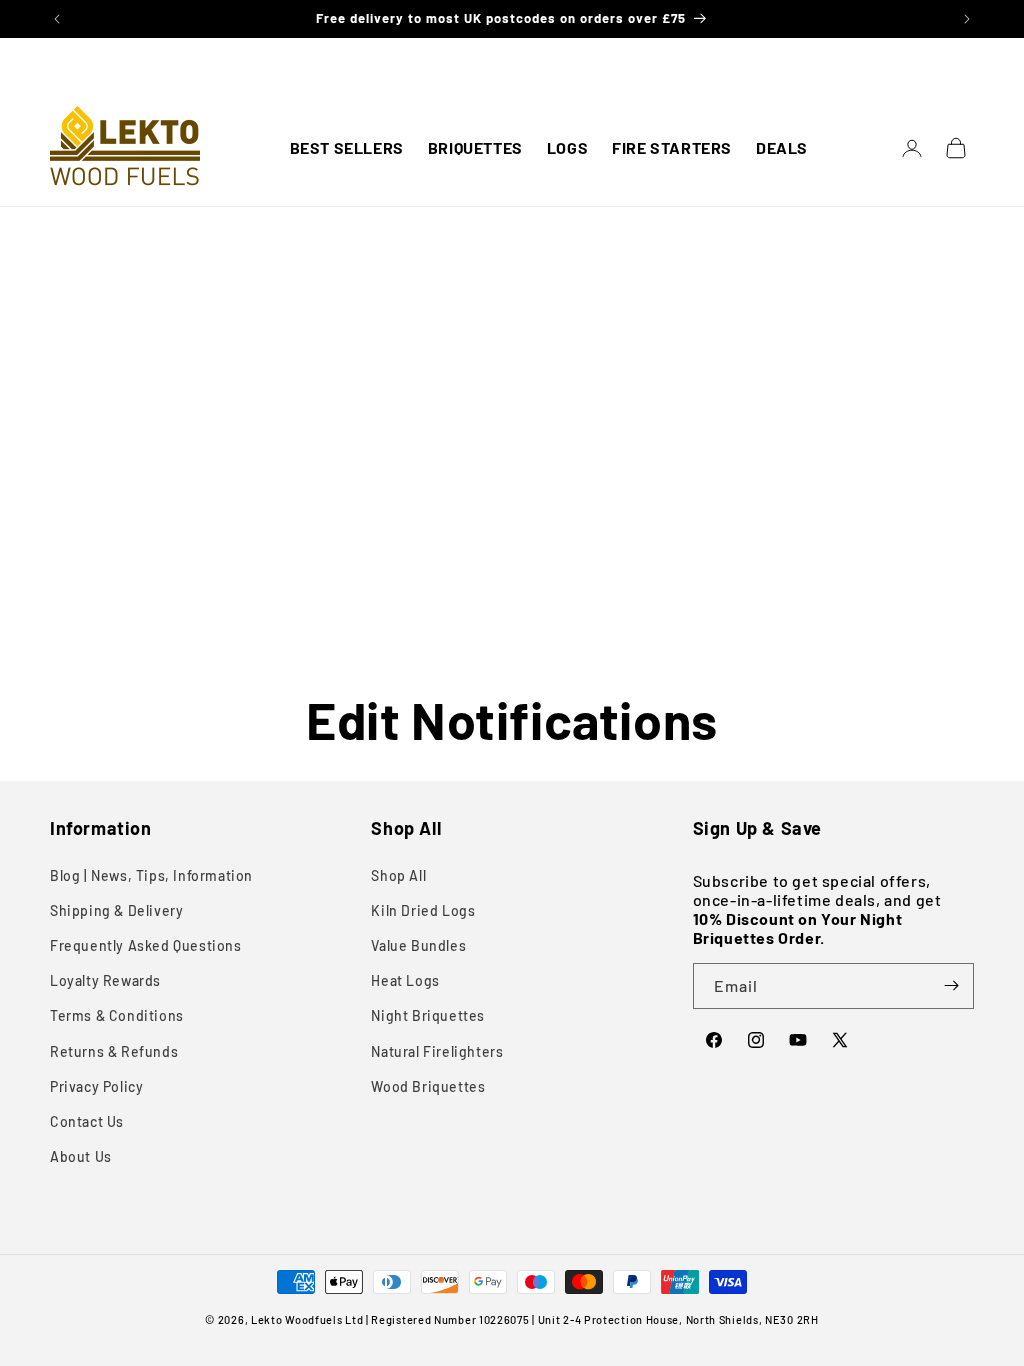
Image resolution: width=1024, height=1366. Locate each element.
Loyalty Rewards (105, 980)
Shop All (398, 875)
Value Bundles (418, 945)
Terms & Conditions (117, 1015)
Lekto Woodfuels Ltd (307, 1319)
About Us (81, 1156)
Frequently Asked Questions (146, 945)
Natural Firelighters (437, 1051)
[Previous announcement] (57, 19)
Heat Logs (405, 980)
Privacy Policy (96, 1086)
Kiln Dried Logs (423, 910)
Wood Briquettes (428, 1086)
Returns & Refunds (114, 1051)
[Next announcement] (967, 19)
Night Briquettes (428, 1015)
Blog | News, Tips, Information (151, 875)
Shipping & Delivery (116, 910)
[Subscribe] (951, 986)
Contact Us (87, 1121)
